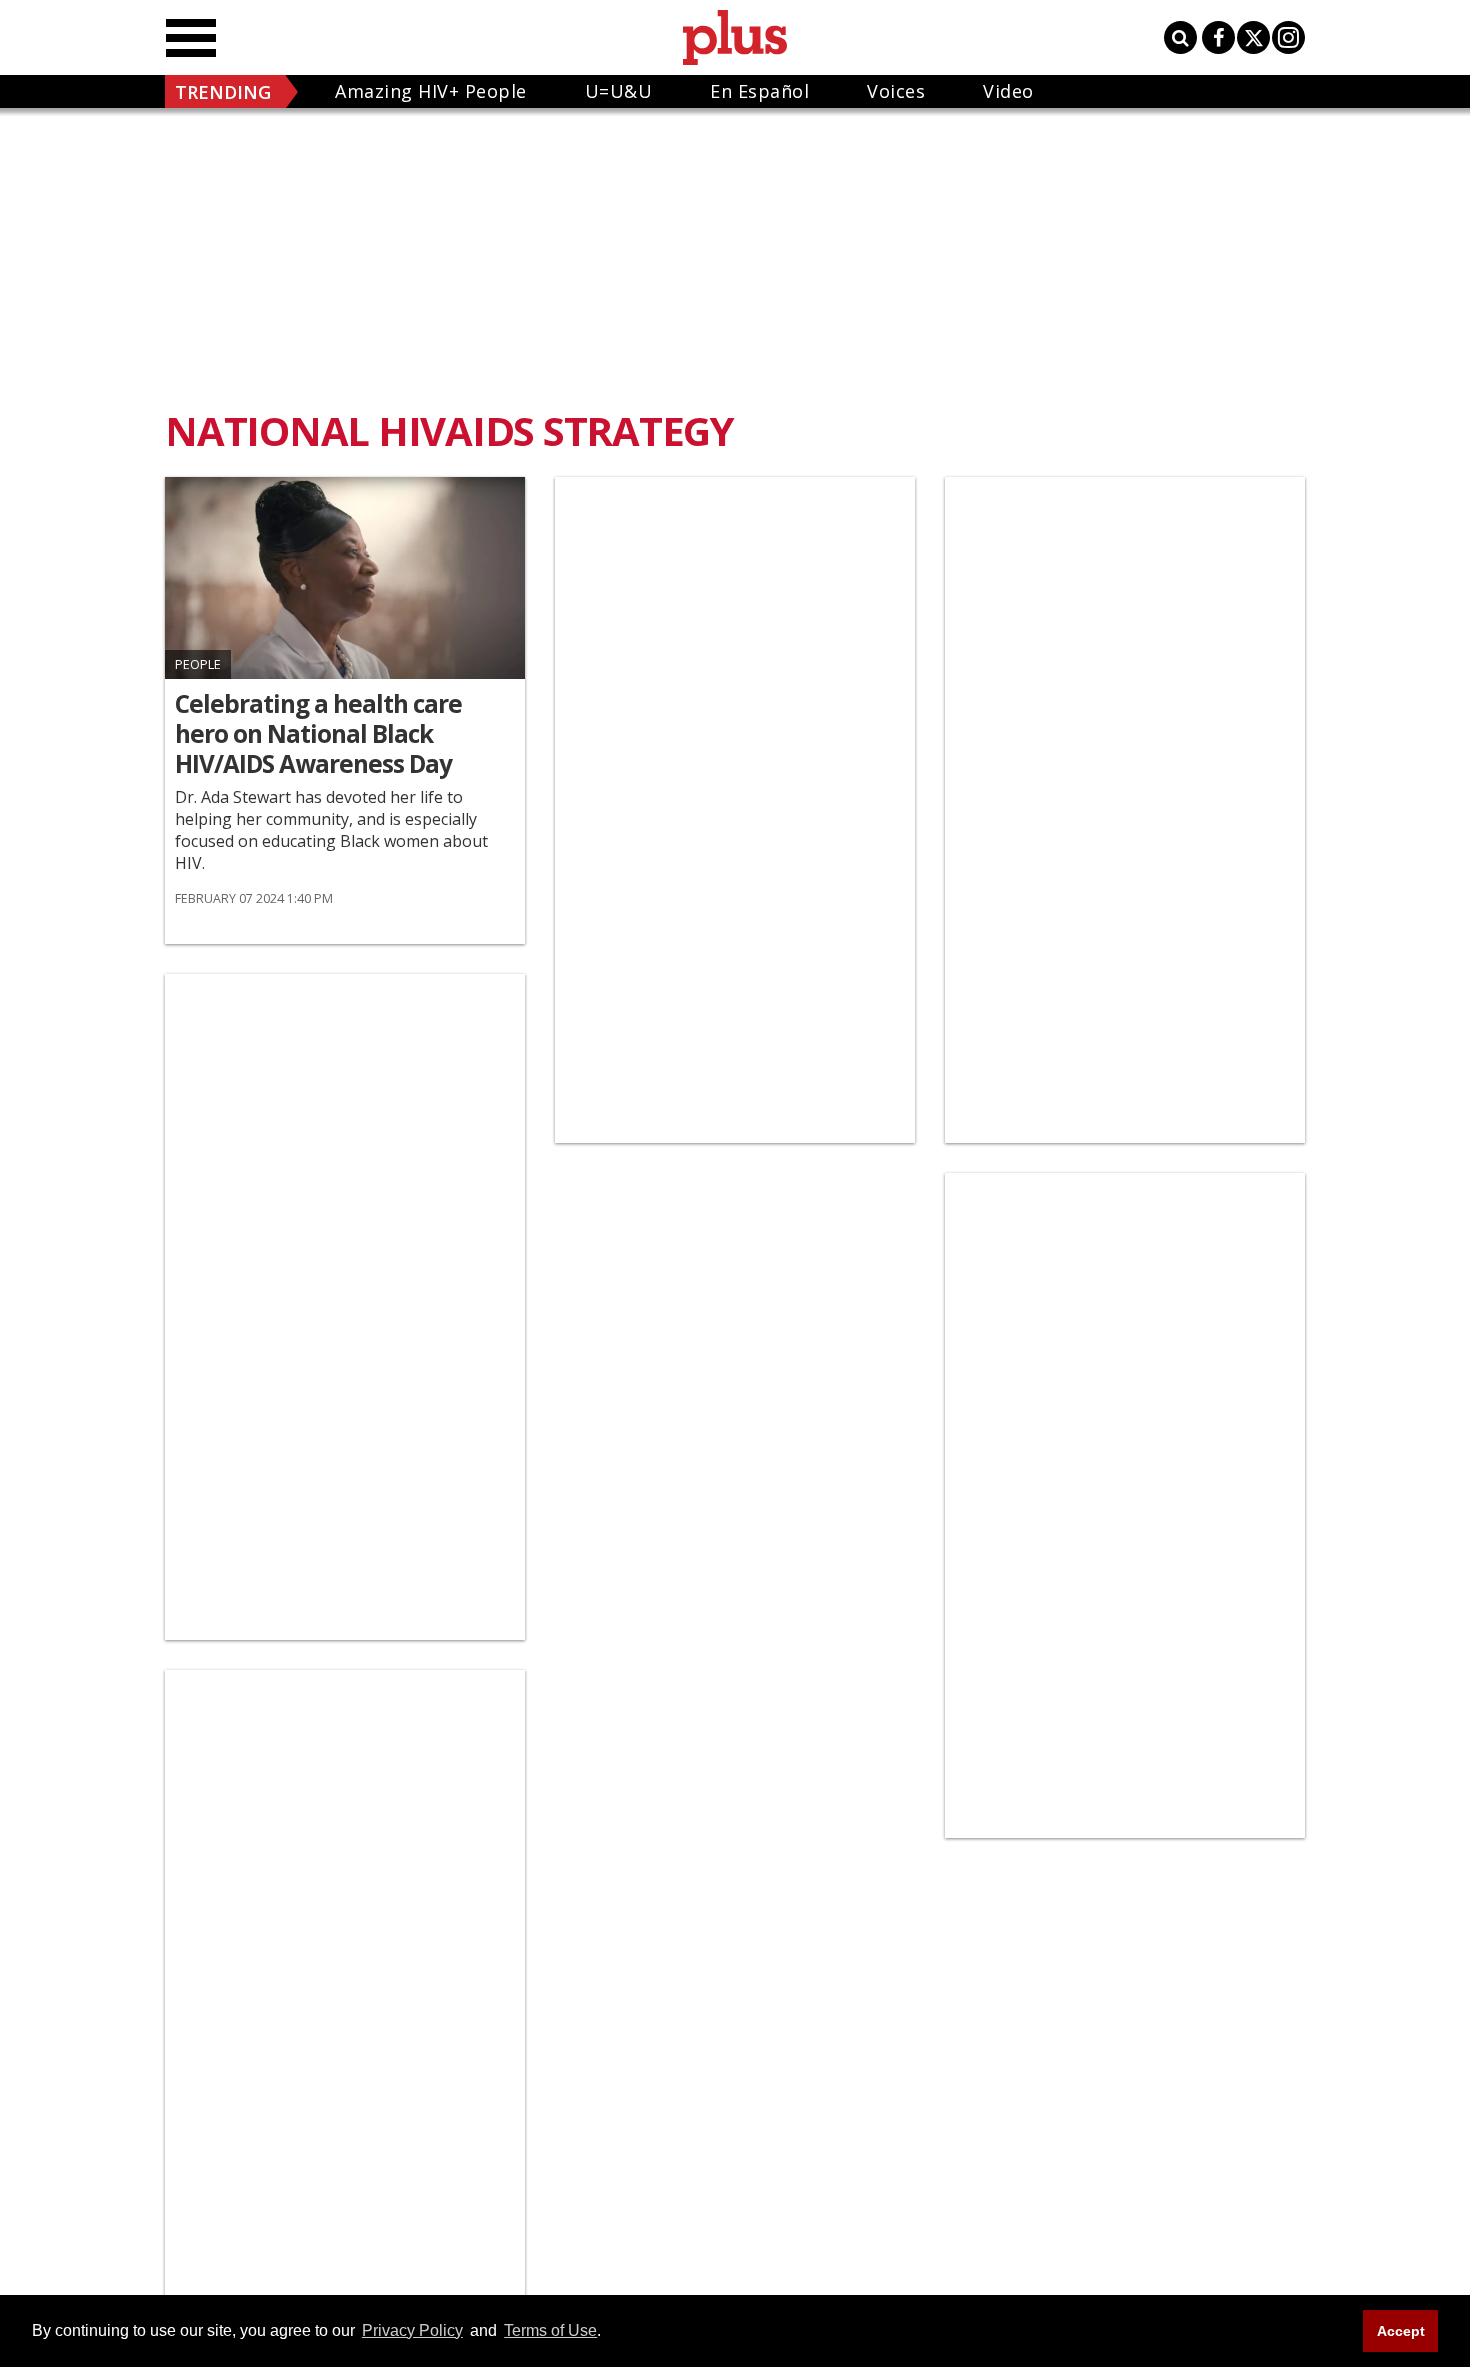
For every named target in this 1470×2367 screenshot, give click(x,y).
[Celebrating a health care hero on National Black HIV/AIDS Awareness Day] (345, 578)
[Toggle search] (1180, 37)
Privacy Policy (412, 2330)
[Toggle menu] (191, 38)
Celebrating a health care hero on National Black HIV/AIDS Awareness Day (318, 734)
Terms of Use (550, 2330)
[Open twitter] (1253, 37)
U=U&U (619, 91)
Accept (1401, 2331)
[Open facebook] (1218, 37)
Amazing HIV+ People (431, 91)
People (198, 664)
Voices (896, 91)
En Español (759, 91)
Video (1008, 91)
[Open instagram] (1288, 37)
